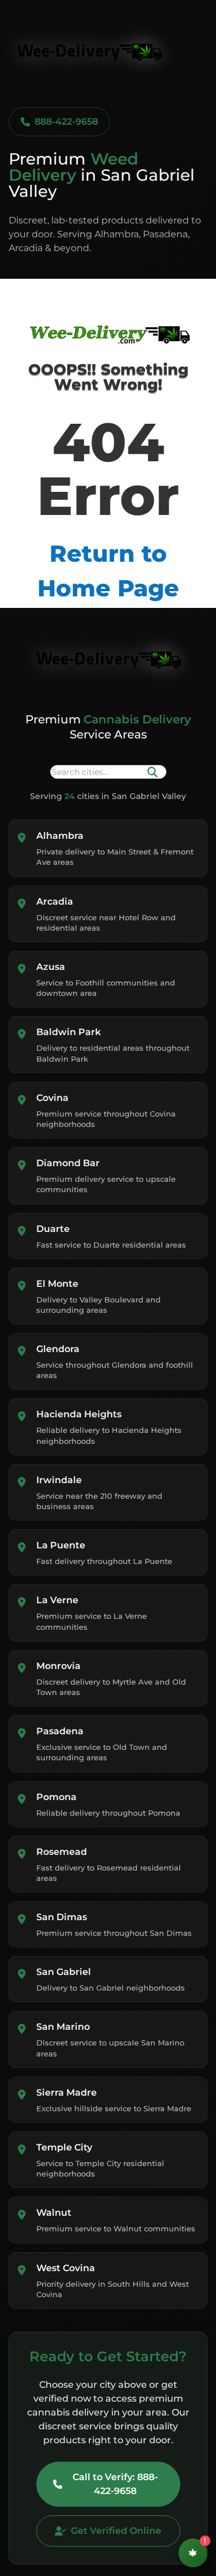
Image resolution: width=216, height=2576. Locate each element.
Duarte (53, 1229)
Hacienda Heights (79, 1414)
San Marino (63, 2027)
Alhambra (60, 836)
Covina (52, 1098)
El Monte (57, 1284)
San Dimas (62, 1917)
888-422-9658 (66, 122)
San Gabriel (64, 1972)
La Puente (61, 1545)
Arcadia (55, 901)
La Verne (57, 1600)
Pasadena (60, 1731)
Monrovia (58, 1666)
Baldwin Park (69, 1032)
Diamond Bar (68, 1163)
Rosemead (62, 1852)
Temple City (64, 2147)
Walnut (54, 2213)
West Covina (66, 2268)
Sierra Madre (67, 2092)
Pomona (56, 1797)
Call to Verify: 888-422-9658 (115, 2484)
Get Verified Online (116, 2531)
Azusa (51, 967)
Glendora (58, 1349)
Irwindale (59, 1480)
